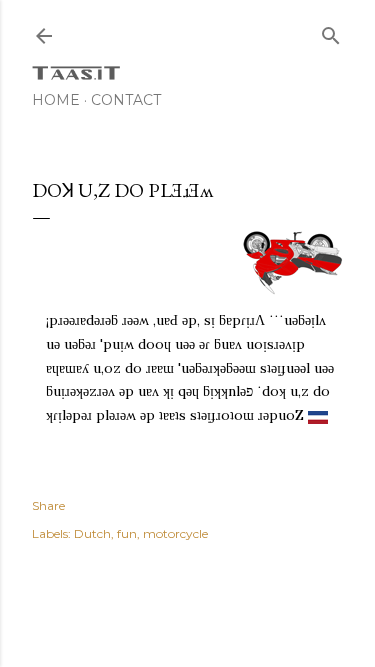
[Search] (331, 31)
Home (56, 100)
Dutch (92, 533)
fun (127, 533)
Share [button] (48, 505)
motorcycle (175, 533)
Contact (126, 100)
